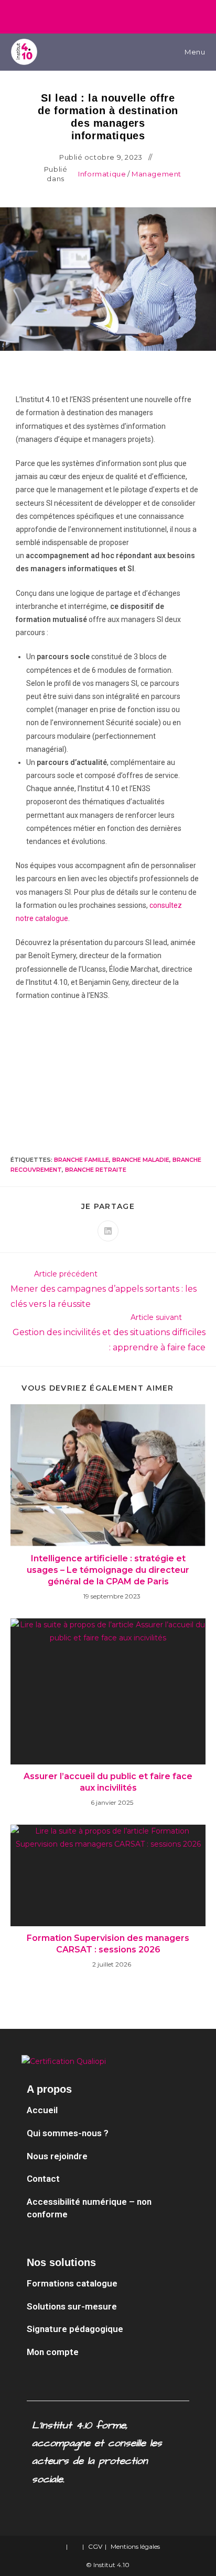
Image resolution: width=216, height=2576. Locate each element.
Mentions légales (135, 2546)
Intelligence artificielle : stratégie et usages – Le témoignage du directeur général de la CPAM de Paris (108, 1570)
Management (156, 174)
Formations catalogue (73, 2283)
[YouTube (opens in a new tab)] (116, 15)
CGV (95, 2546)
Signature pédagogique (75, 2329)
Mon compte (53, 2352)
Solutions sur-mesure (72, 2306)
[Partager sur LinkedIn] (108, 1231)
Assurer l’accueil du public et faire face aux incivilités (108, 1782)
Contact (43, 2179)
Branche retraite (96, 1170)
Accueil (42, 2110)
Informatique (102, 174)
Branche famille (82, 1160)
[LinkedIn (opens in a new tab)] (101, 15)
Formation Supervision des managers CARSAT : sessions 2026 (108, 1944)
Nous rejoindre (57, 2156)
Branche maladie (141, 1160)
